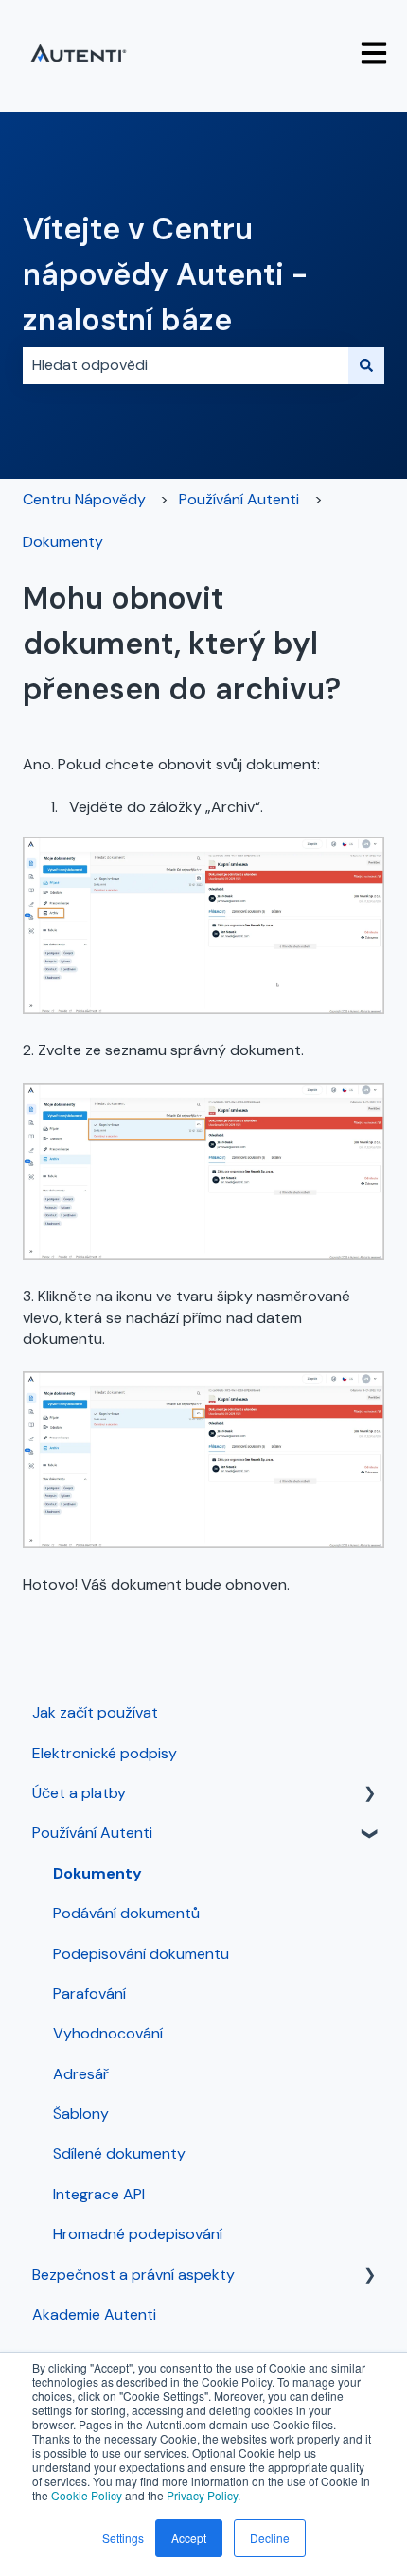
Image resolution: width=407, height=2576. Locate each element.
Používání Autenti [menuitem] (92, 1833)
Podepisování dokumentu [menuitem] (141, 1954)
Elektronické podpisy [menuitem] (105, 1753)
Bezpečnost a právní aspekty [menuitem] (133, 2275)
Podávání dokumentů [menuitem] (126, 1913)
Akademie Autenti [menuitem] (94, 2314)
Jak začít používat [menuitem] (95, 1712)
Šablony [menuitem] (81, 2114)
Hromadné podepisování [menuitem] (138, 2234)
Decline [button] (270, 2538)
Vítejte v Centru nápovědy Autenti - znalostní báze (165, 274)
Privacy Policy (202, 2495)
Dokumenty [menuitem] (97, 1873)
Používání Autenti (239, 499)
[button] (369, 1795)
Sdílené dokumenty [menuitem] (119, 2153)
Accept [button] (189, 2538)
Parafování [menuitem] (89, 1994)
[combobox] (186, 365)
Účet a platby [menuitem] (79, 1793)
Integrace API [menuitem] (99, 2194)
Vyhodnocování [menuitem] (108, 2033)
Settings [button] (123, 2538)
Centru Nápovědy (84, 499)
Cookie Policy (87, 2495)
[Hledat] (366, 365)
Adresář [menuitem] (81, 2074)
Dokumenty (63, 542)
